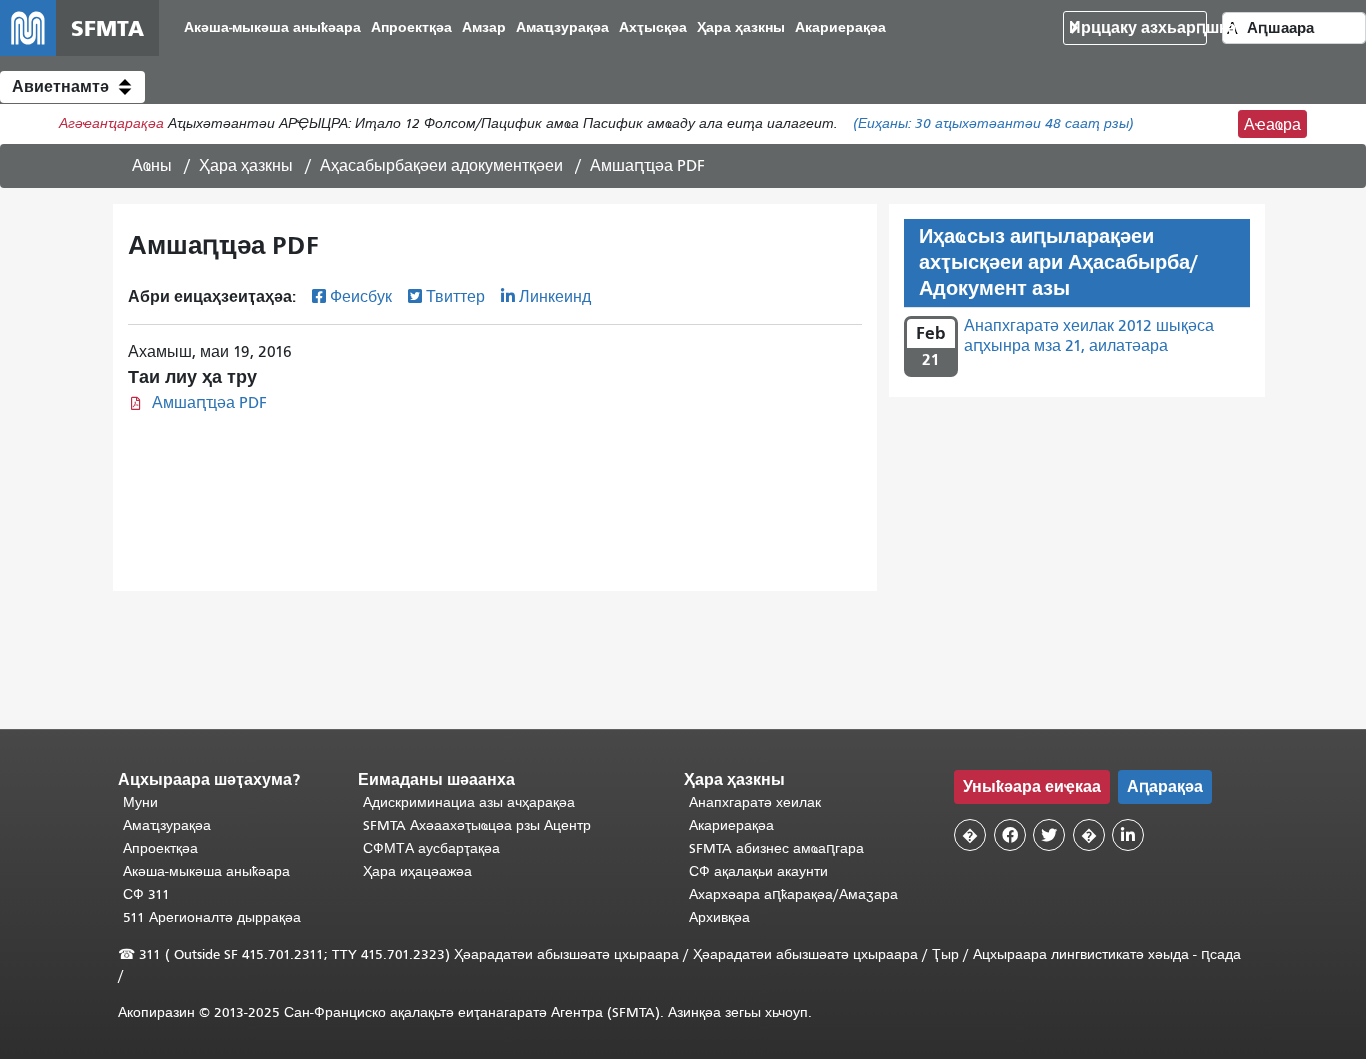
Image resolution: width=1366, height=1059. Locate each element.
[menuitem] (272, 28)
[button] (72, 87)
